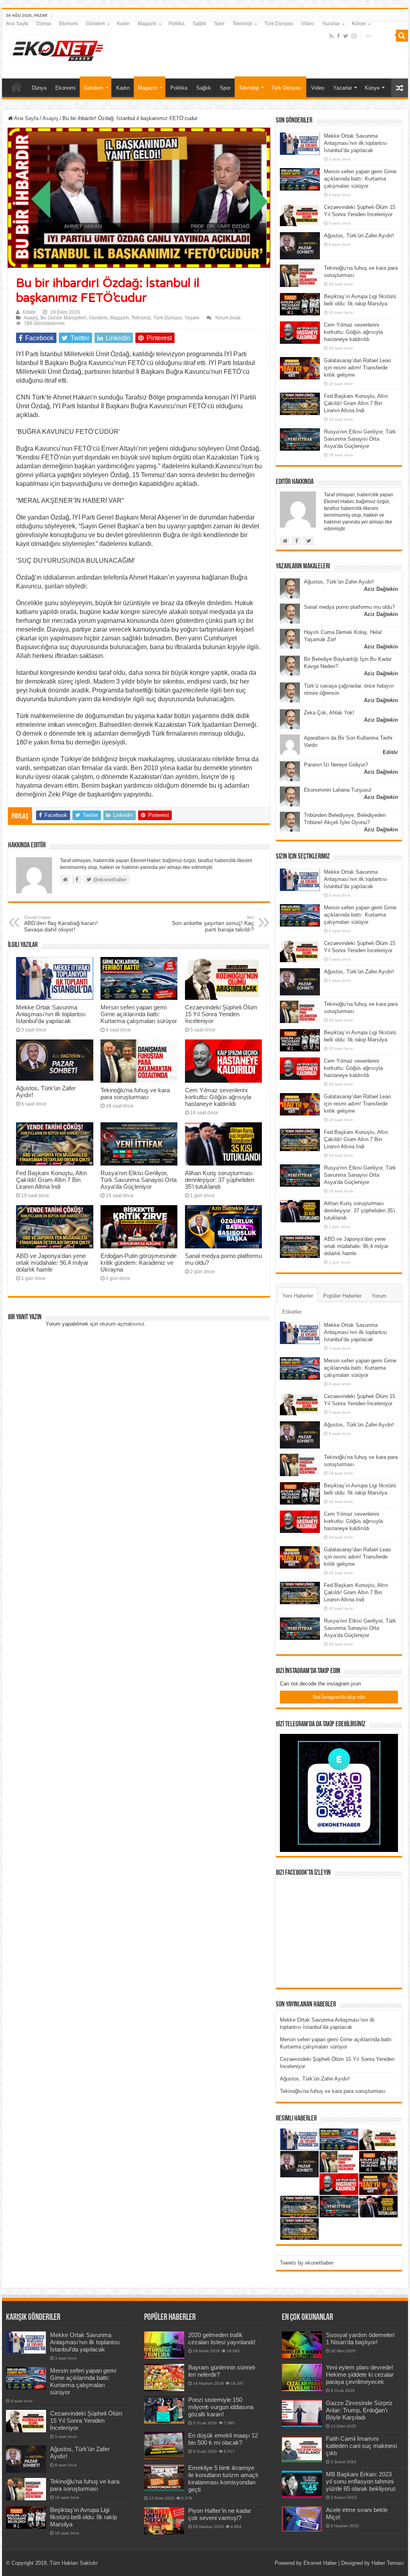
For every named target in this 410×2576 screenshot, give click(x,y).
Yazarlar (331, 24)
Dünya (44, 24)
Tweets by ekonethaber (307, 2263)
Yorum (379, 1296)
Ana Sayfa (17, 24)
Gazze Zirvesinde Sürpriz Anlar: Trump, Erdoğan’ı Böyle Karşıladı (359, 2410)
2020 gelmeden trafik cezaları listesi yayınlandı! (222, 2338)
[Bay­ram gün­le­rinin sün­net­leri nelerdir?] (164, 2377)
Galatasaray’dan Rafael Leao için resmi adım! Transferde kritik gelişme (357, 368)
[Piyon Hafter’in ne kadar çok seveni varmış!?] (164, 2521)
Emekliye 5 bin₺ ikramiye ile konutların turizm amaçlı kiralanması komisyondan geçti (223, 2479)
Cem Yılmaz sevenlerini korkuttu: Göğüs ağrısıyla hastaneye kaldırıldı (218, 1097)
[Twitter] (346, 36)
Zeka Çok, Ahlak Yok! (329, 713)
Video (307, 24)
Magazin (147, 24)
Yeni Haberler (298, 1296)
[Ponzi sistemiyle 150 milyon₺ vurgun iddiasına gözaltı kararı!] (164, 2410)
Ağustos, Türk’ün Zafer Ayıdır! (359, 236)
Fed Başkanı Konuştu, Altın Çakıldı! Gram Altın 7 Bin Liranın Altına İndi (51, 1180)
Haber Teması (388, 2563)
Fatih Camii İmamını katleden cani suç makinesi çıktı (361, 2446)
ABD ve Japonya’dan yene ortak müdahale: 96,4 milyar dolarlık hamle (52, 1263)
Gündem (95, 24)
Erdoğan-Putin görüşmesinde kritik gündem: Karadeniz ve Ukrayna (139, 1263)
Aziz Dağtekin (381, 589)
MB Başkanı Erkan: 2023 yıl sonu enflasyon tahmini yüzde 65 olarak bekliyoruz (361, 2481)
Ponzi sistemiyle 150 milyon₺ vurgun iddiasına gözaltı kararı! (221, 2407)
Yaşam (192, 318)
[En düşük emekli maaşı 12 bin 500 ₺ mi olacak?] (164, 2446)
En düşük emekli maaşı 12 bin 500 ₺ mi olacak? (223, 2439)
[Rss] (331, 36)
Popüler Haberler (342, 1296)
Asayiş (50, 118)
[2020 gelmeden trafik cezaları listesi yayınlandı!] (164, 2345)
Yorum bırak (228, 318)
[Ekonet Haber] (58, 48)
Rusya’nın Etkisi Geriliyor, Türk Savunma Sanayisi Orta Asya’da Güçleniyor (139, 1180)
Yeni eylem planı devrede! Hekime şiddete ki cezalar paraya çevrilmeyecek (360, 2374)
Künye (359, 24)
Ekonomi (68, 24)
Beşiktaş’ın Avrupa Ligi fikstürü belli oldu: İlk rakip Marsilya (83, 2517)
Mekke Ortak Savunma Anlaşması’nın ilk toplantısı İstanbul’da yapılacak (51, 1014)
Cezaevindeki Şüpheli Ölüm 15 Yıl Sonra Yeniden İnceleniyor (221, 1014)
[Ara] (402, 36)
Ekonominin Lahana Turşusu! (338, 790)
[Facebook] (338, 36)
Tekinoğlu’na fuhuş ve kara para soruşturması (135, 1093)
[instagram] (354, 36)
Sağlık (199, 24)
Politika (177, 24)
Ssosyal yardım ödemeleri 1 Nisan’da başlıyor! (360, 2338)
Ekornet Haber (320, 2563)
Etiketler (292, 1312)
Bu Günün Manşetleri (63, 318)
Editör (29, 312)
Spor (219, 24)
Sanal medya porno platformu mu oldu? (349, 607)
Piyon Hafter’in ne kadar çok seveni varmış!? (220, 2514)
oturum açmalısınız (122, 1324)
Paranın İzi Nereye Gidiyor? (336, 765)
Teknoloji (242, 24)
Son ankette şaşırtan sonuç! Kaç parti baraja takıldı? (213, 924)
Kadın (123, 24)
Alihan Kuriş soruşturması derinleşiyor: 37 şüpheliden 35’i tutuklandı (220, 1180)
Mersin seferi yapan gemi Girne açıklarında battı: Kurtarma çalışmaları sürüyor (139, 1014)
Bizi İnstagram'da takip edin (339, 1697)
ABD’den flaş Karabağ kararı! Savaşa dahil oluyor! (61, 924)
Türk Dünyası (279, 24)
